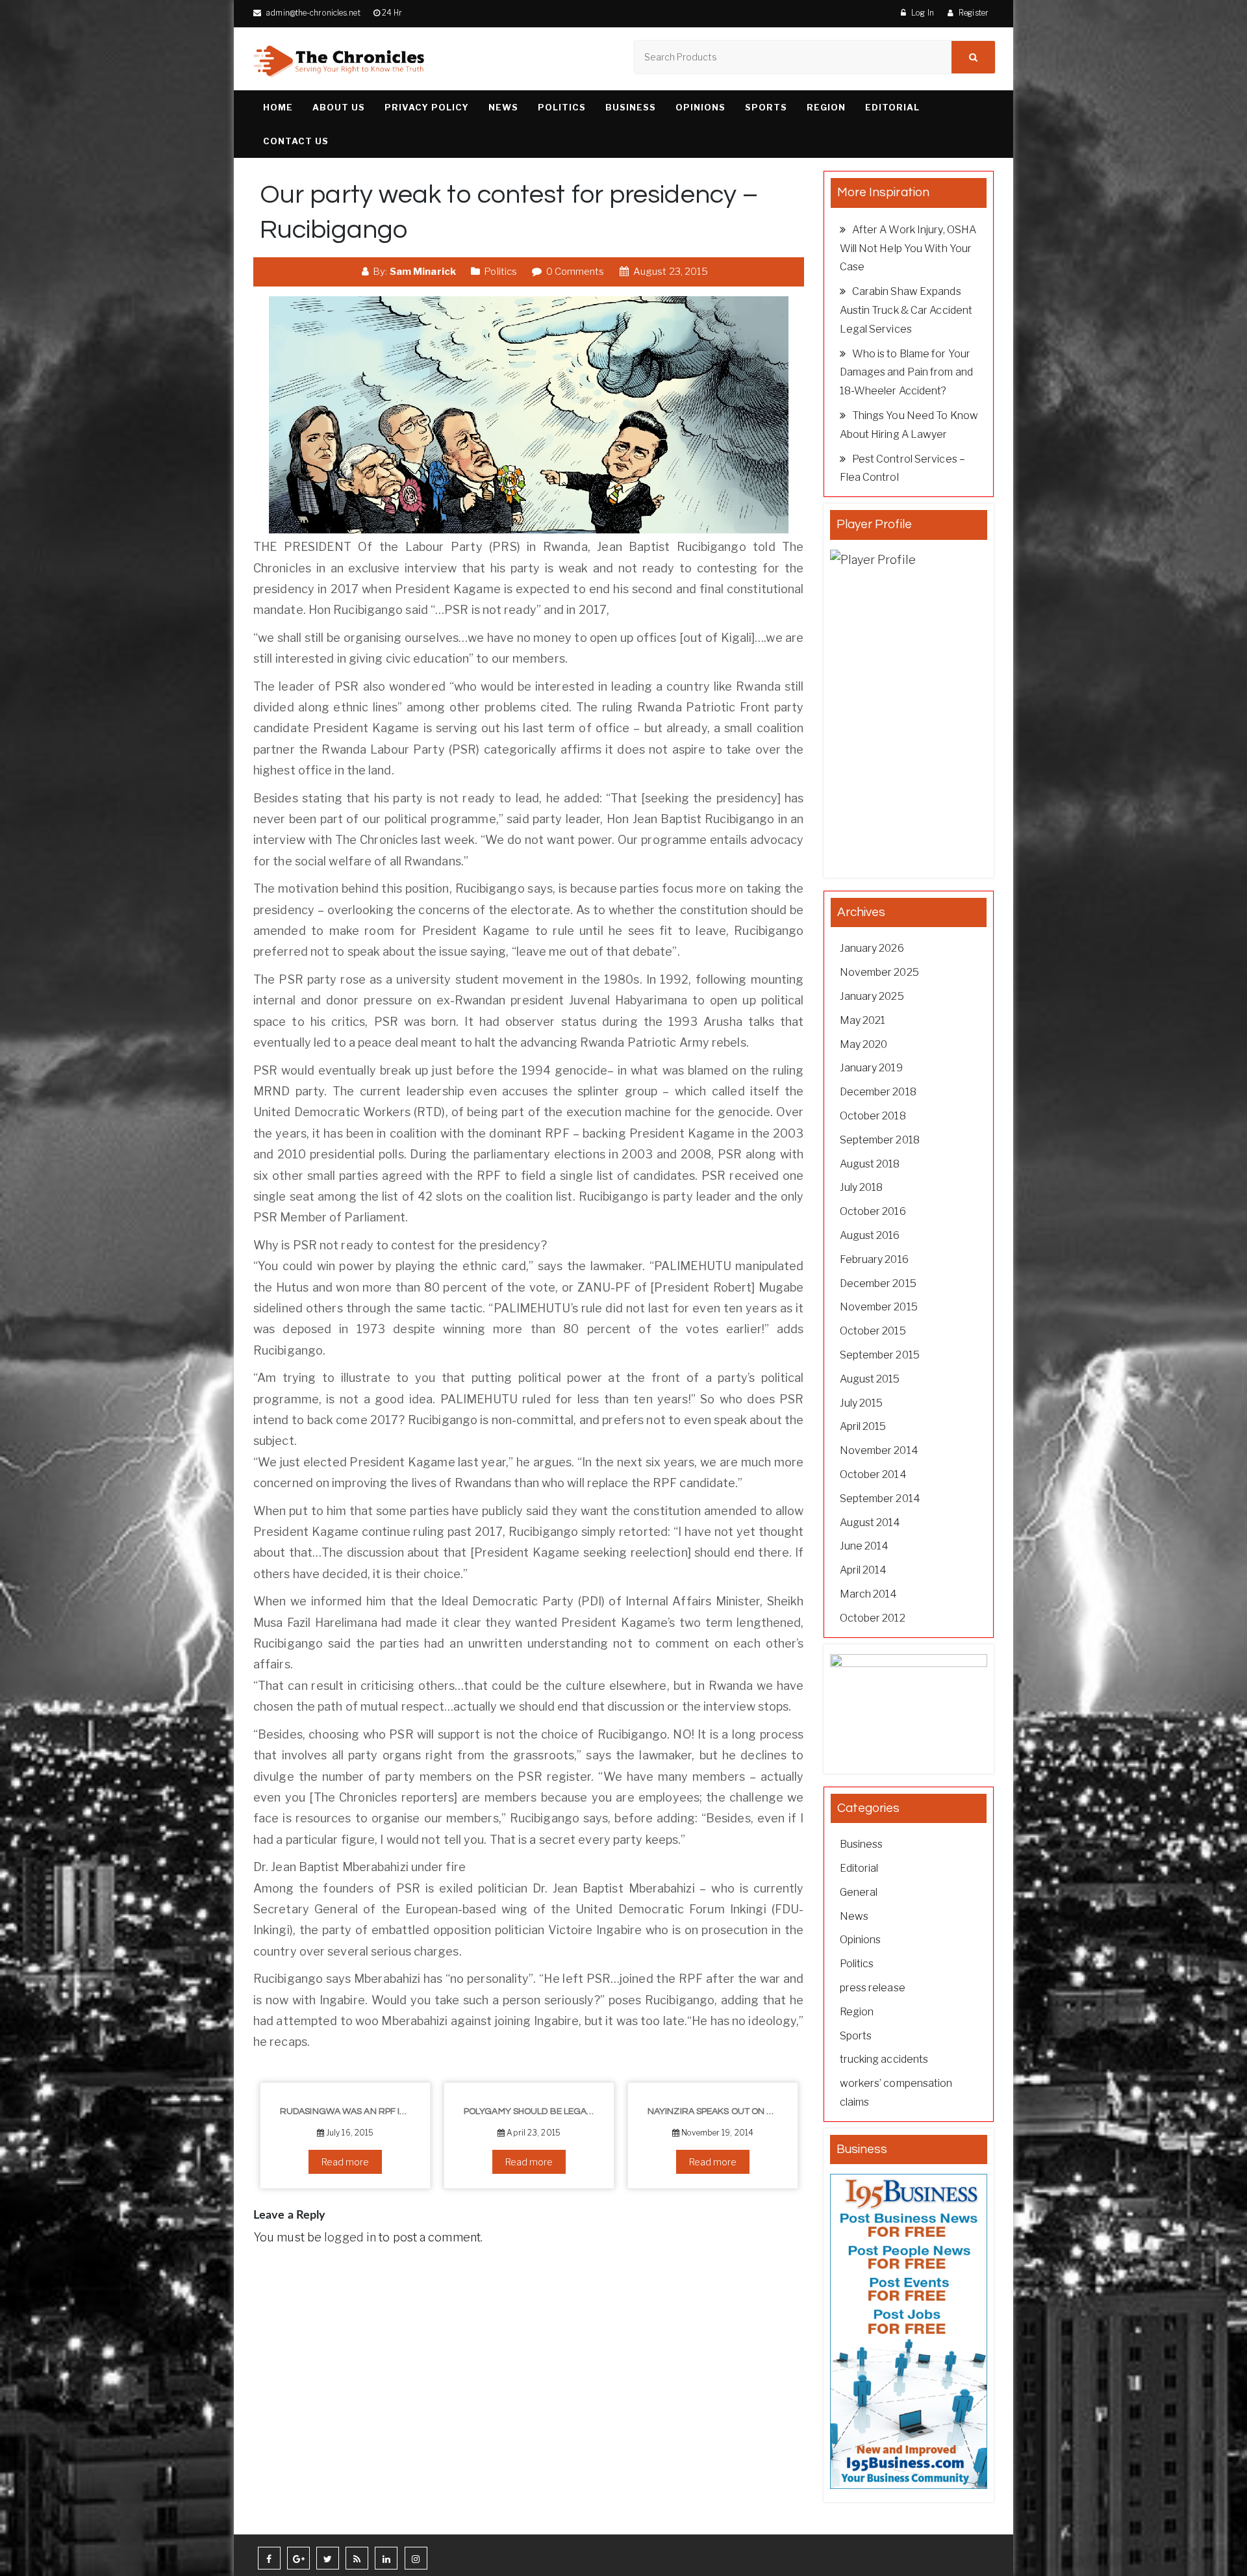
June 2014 (864, 1546)
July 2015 (862, 1403)
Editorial (892, 107)
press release (873, 1988)
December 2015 (878, 1283)
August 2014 (870, 1523)
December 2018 (878, 1092)
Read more (346, 2162)
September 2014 (880, 1498)
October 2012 (873, 1618)
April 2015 (863, 1426)
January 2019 (871, 1068)
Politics (562, 107)
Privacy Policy (427, 107)
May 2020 (864, 1044)
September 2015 (880, 1355)
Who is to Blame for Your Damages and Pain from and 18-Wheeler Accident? (907, 373)
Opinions (700, 107)
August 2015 (870, 1379)
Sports (766, 107)
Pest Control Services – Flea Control (902, 468)
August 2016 (870, 1235)
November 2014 (879, 1450)
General (859, 1892)
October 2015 (873, 1331)
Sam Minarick (423, 272)
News (503, 107)
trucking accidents (884, 2059)
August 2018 (870, 1164)
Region (826, 107)
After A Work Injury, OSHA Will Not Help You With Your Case (908, 249)
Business (631, 107)
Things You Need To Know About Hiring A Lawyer (909, 425)
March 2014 (869, 1594)
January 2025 (872, 996)
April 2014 (863, 1570)
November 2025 (879, 972)
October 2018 (873, 1116)
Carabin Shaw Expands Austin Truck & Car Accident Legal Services (906, 310)
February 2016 (874, 1259)
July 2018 (862, 1187)
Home (278, 107)
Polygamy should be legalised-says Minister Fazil (534, 2111)
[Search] (973, 57)
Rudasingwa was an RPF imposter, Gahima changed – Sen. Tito (350, 2111)
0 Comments (574, 272)
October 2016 (873, 1211)
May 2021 (863, 1020)
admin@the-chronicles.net (312, 13)
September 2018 (880, 1140)
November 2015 (879, 1307)
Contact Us (296, 141)
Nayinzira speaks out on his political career (718, 2111)
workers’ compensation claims (896, 2093)
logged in (350, 2237)
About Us (339, 107)
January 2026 (872, 948)
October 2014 (873, 1474)
